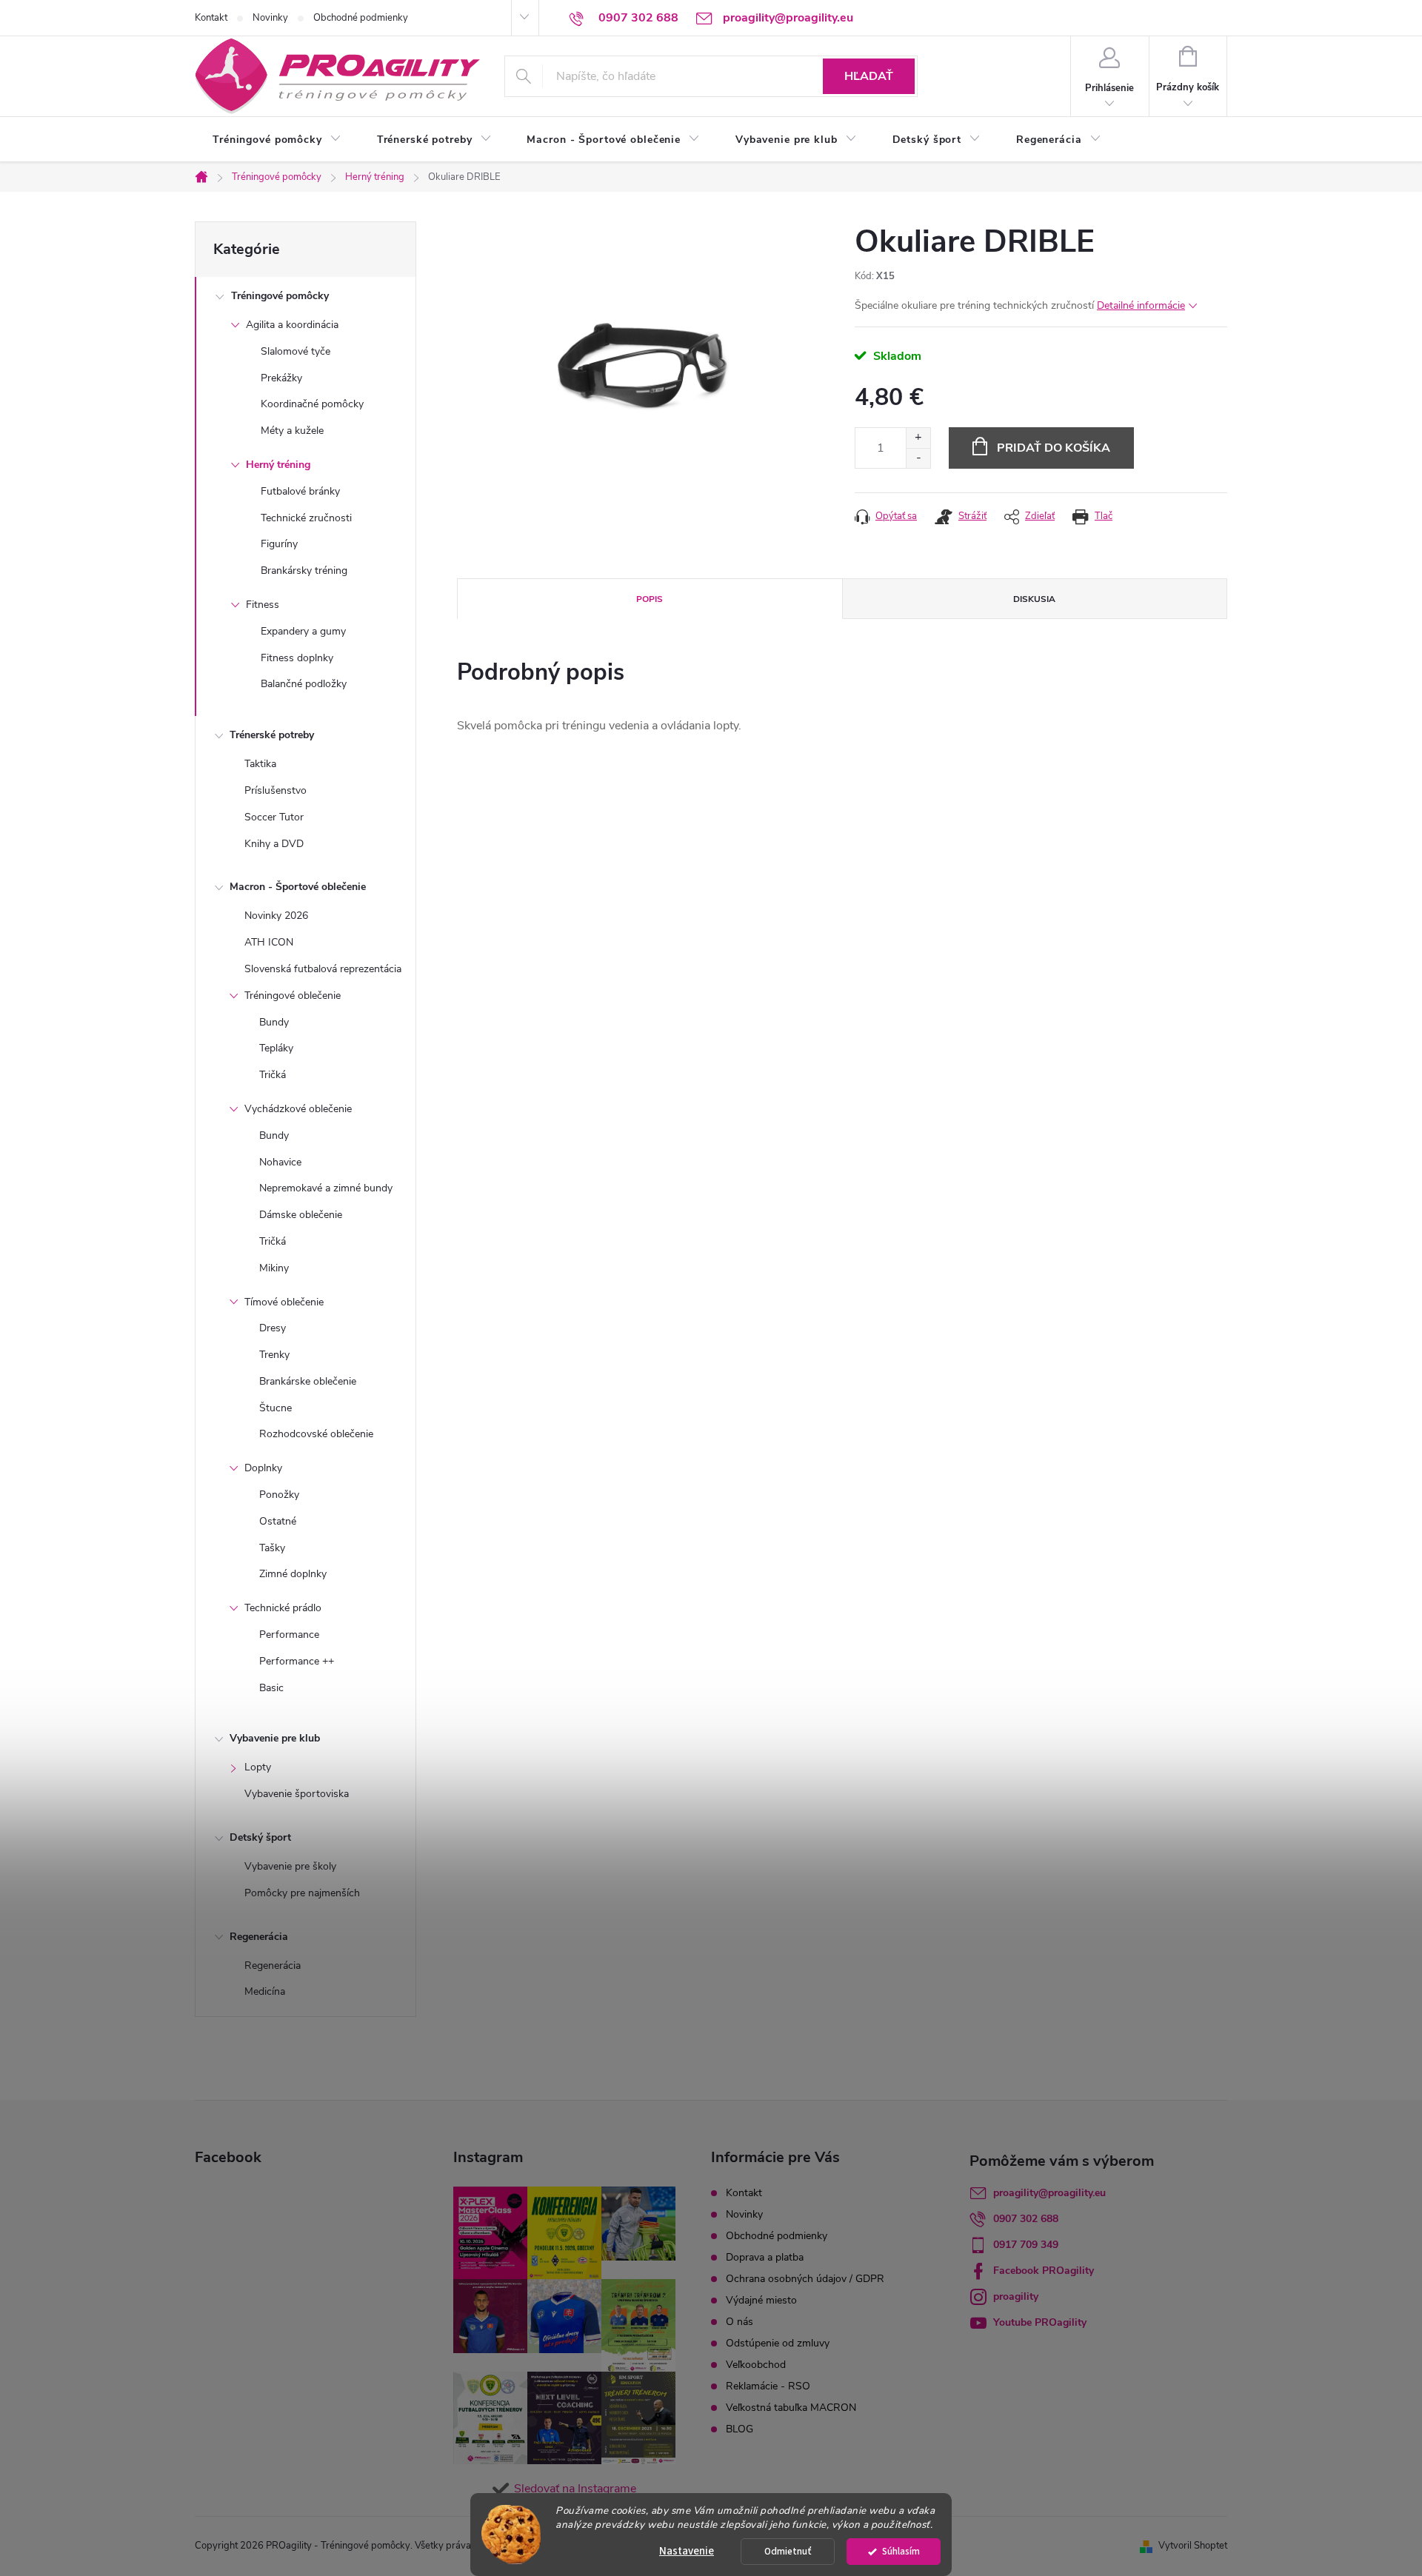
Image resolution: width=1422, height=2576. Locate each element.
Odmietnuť (788, 2551)
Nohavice (280, 1162)
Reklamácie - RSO (768, 2386)
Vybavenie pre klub (275, 1738)
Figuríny (279, 544)
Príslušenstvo (276, 790)
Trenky (274, 1355)
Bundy (274, 1022)
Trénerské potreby (272, 735)
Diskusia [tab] (1034, 599)
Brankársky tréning (304, 571)
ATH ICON (269, 942)
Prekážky (281, 378)
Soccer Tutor (274, 817)
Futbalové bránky (300, 491)
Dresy (273, 1328)
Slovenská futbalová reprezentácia (323, 969)
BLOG (740, 2429)
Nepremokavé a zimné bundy (326, 1188)
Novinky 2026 (276, 916)
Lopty (258, 1767)
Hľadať (869, 76)
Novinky (270, 18)
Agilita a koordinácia (292, 325)
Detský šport (260, 1837)
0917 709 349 (1026, 2245)
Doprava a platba (765, 2257)
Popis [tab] (650, 599)
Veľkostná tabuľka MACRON (791, 2408)
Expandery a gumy (303, 631)
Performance (289, 1635)
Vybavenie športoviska (297, 1794)
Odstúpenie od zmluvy (778, 2343)
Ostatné (278, 1521)
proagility (1016, 2296)
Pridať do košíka (1054, 448)
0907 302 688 (1026, 2219)
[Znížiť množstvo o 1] (918, 458)
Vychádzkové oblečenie (298, 1109)
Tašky (272, 1548)
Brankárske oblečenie (308, 1381)
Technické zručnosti (306, 518)
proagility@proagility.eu (1049, 2193)
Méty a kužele (292, 431)
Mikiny (274, 1268)
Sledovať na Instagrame (575, 2489)
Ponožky (279, 1495)
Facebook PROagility (1044, 2271)
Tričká (273, 1075)
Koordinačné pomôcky (312, 404)
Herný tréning (278, 465)
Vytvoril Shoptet (1193, 2546)
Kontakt (211, 18)
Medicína (265, 1991)
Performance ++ (297, 1661)
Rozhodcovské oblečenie (316, 1434)
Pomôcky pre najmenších (302, 1893)
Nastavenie (687, 2551)
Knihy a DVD (274, 844)
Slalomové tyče (296, 351)
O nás (740, 2322)
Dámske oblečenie (301, 1215)
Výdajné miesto (761, 2300)
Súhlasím (901, 2551)
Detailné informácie (1141, 305)
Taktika (260, 764)
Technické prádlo (283, 1608)
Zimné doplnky (293, 1574)
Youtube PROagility (1040, 2322)
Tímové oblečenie (284, 1302)
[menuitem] (277, 140)
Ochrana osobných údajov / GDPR (805, 2279)
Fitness (263, 605)
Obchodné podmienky (361, 18)
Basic (271, 1688)
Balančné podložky (304, 684)
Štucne (276, 1408)
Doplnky (263, 1468)
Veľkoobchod (756, 2365)
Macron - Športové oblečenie (298, 887)
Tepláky (276, 1048)
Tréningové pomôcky (280, 296)
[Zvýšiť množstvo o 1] (918, 438)
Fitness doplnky (297, 658)
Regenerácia (259, 1937)
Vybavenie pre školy (290, 1866)
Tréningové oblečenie (293, 996)
